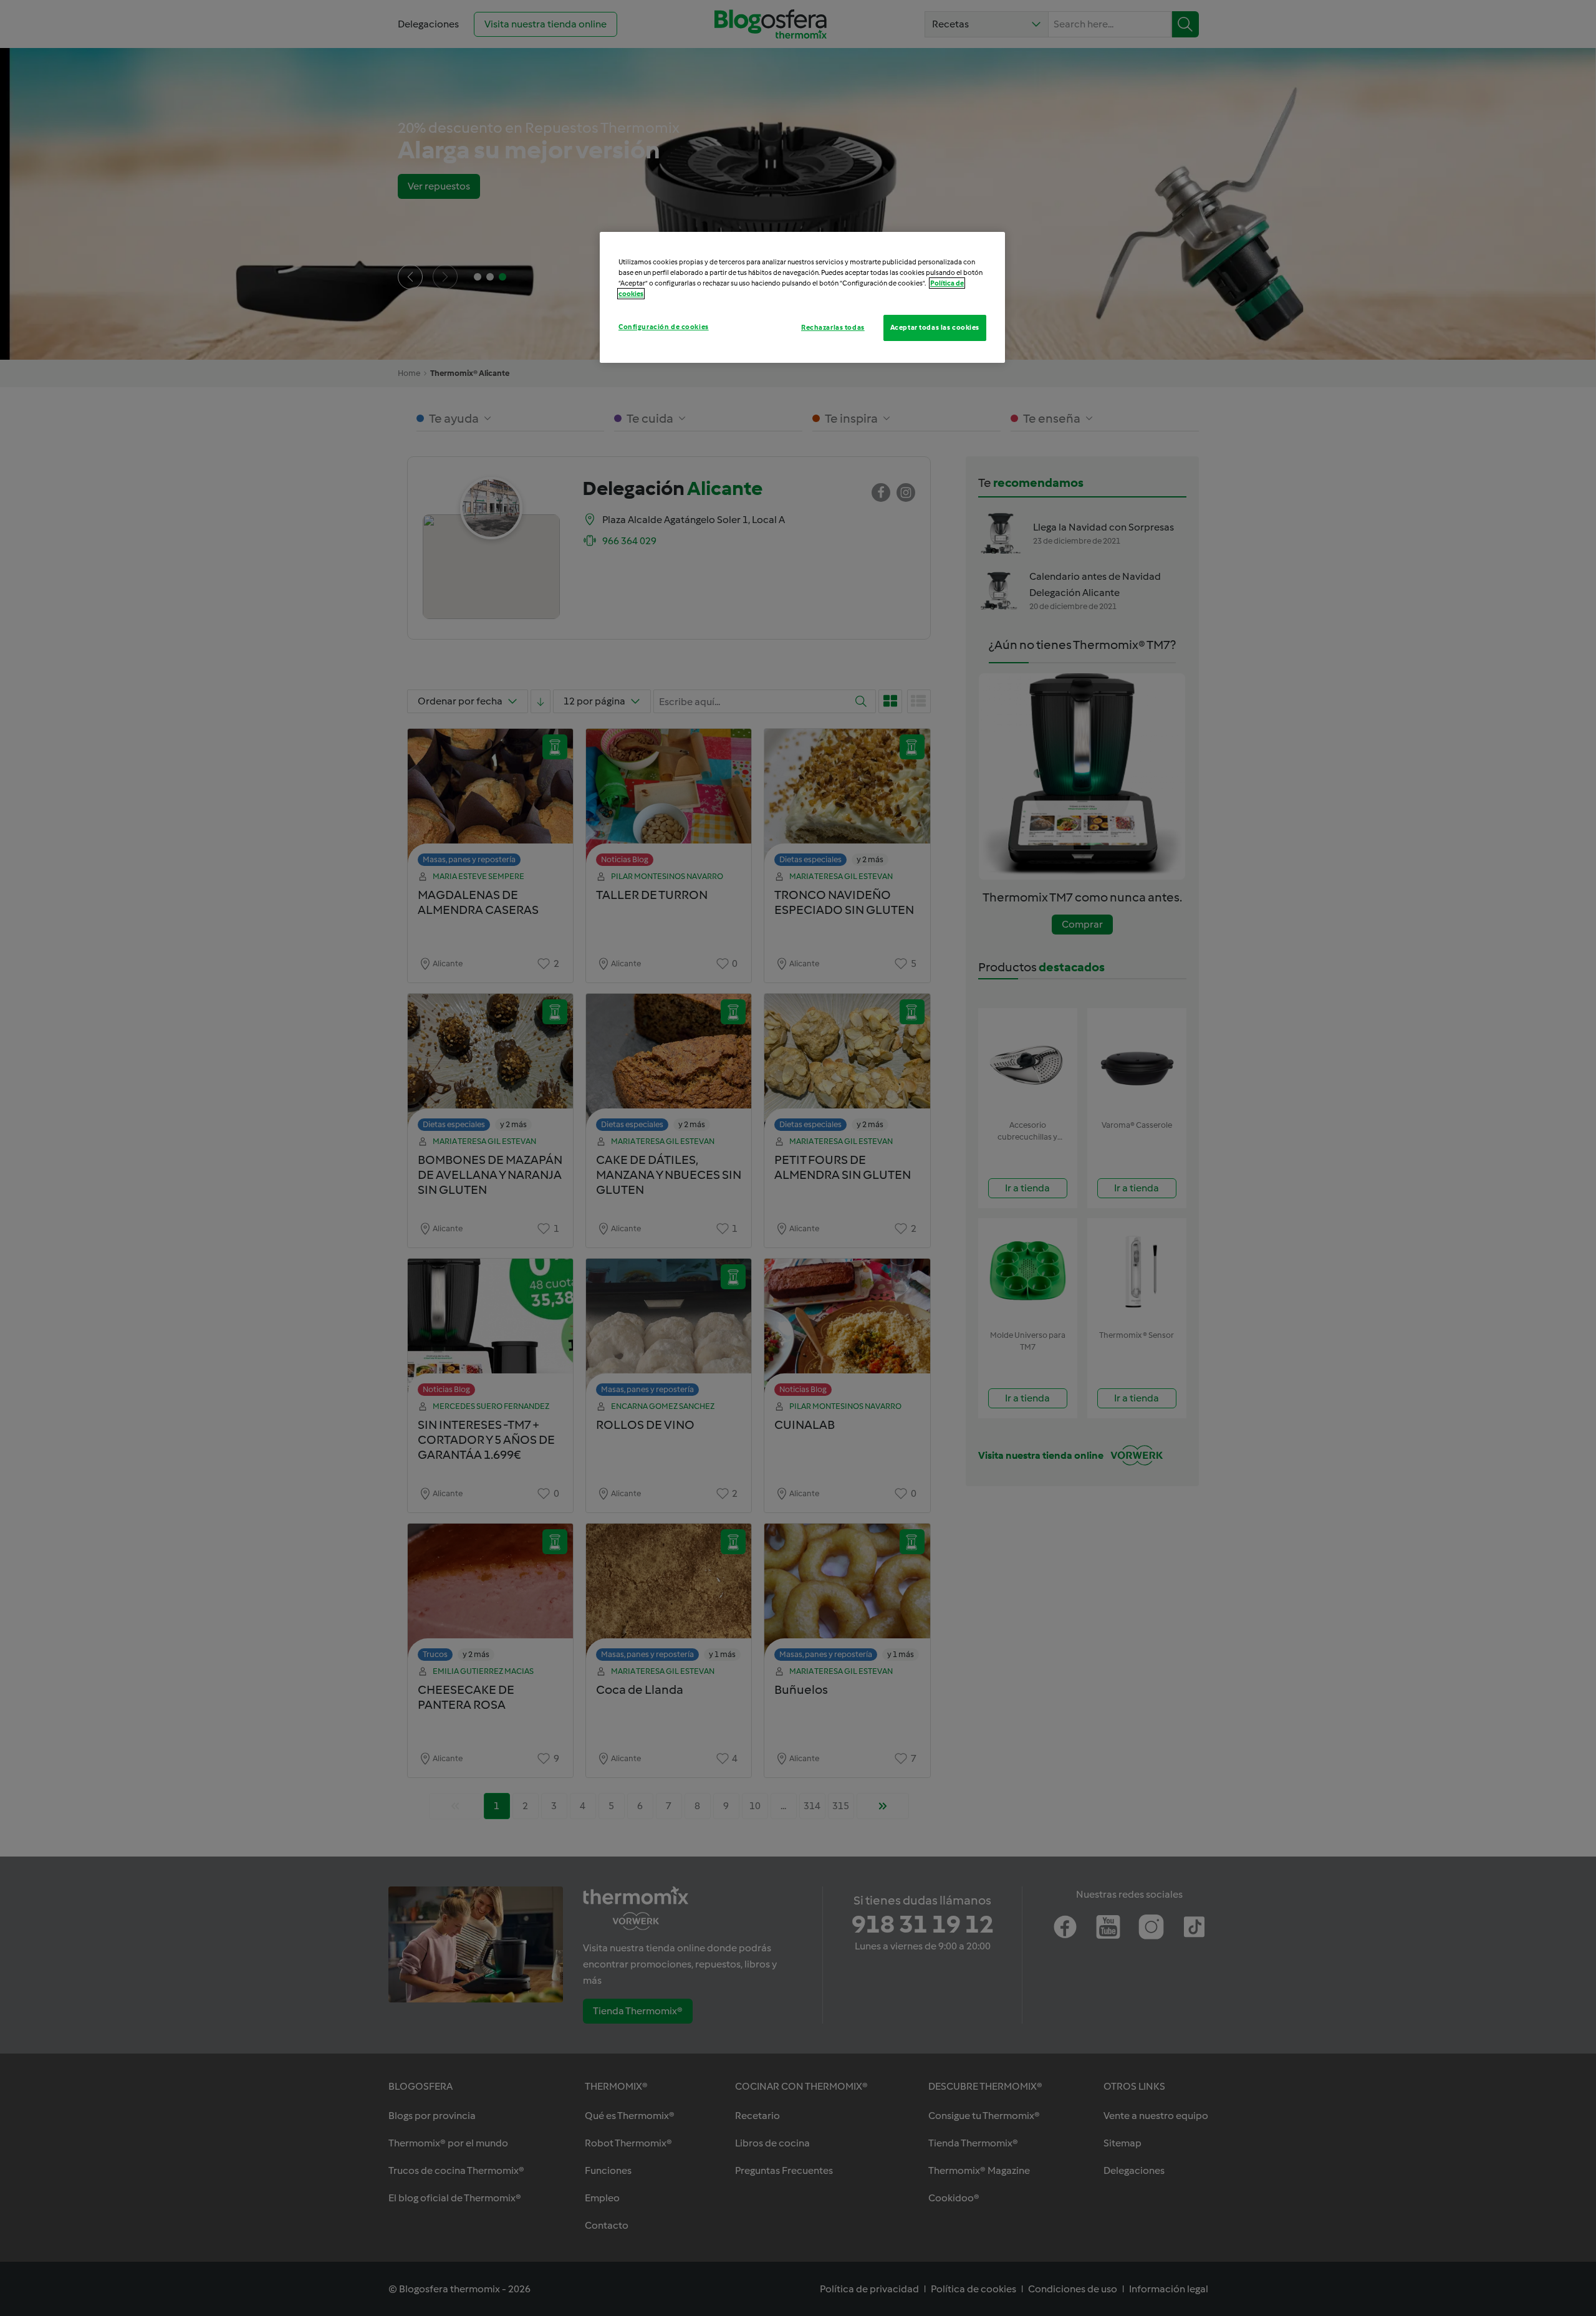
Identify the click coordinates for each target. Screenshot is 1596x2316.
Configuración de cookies (664, 327)
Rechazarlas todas (833, 327)
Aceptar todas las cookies (935, 327)
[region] (802, 297)
